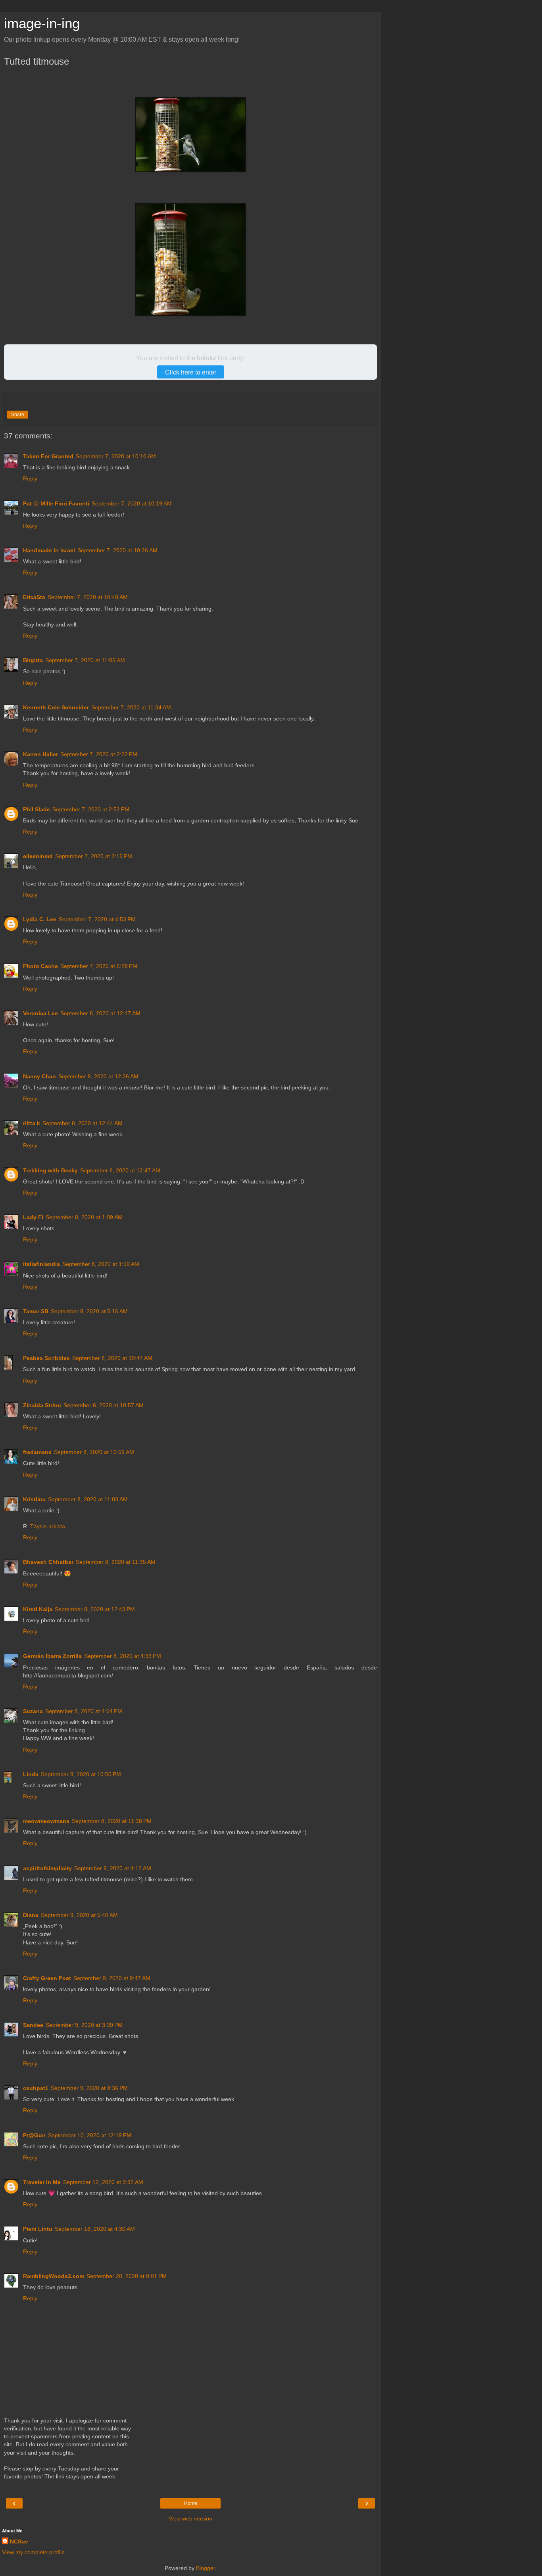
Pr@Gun (34, 2135)
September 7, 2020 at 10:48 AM (88, 597)
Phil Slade (37, 809)
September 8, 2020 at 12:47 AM (120, 1170)
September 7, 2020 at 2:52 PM (91, 809)
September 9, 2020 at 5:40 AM (79, 1915)
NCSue (19, 2541)
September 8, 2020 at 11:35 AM (116, 1562)
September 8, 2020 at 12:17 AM (100, 1013)
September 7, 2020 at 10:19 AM (132, 503)
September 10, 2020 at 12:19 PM (90, 2135)
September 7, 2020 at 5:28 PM (99, 966)
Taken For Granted (48, 456)
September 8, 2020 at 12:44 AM (83, 1123)
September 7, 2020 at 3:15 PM (94, 856)
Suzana (33, 1711)
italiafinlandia (41, 1264)
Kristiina (34, 1499)
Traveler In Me (42, 2182)
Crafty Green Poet (47, 1978)
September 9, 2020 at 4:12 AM (113, 1868)
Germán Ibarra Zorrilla (52, 1656)
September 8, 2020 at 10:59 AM (94, 1452)
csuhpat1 (36, 2088)
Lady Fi (33, 1217)
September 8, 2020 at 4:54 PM (84, 1711)
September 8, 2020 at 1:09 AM (84, 1217)
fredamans (37, 1452)
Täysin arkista (48, 1526)
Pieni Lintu (38, 2229)
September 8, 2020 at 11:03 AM (88, 1499)
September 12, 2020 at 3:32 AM (103, 2182)
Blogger (206, 2568)
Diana (31, 1915)
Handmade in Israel (49, 550)
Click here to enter (191, 372)
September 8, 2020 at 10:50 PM (81, 1774)
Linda (31, 1774)
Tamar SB (36, 1311)
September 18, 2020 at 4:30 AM (95, 2229)
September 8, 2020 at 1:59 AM (101, 1264)
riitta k (32, 1123)
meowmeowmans (46, 1821)
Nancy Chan (39, 1076)
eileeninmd (38, 856)
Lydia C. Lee (40, 919)
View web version (190, 2518)
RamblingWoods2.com (54, 2276)
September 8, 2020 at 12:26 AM (98, 1076)
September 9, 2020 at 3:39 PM (84, 2025)
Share (18, 415)
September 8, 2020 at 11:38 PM (112, 1821)
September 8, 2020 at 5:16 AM (89, 1311)
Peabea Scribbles (46, 1358)
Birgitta (33, 660)
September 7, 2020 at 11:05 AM (85, 660)
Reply (30, 478)
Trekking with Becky (50, 1170)
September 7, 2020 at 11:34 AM (131, 707)
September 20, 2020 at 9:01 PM (127, 2276)
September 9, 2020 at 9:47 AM (112, 1978)
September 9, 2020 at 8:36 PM (89, 2088)
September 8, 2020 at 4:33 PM (123, 1656)
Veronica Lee (40, 1013)
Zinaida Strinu (42, 1405)
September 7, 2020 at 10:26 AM (117, 550)
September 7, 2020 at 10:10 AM (116, 456)
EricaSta (34, 597)
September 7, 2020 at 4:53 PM (97, 919)
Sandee (33, 2025)
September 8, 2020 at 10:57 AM (104, 1405)
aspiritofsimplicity (47, 1868)
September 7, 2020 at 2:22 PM (99, 754)
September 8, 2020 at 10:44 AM (112, 1358)
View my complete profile (33, 2552)
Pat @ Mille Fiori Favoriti (56, 503)
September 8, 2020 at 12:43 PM (95, 1609)
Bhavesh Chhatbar (48, 1562)
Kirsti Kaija (38, 1609)
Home (191, 2503)
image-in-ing (42, 23)
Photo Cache (40, 966)
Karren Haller (40, 754)
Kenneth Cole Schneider (56, 707)
